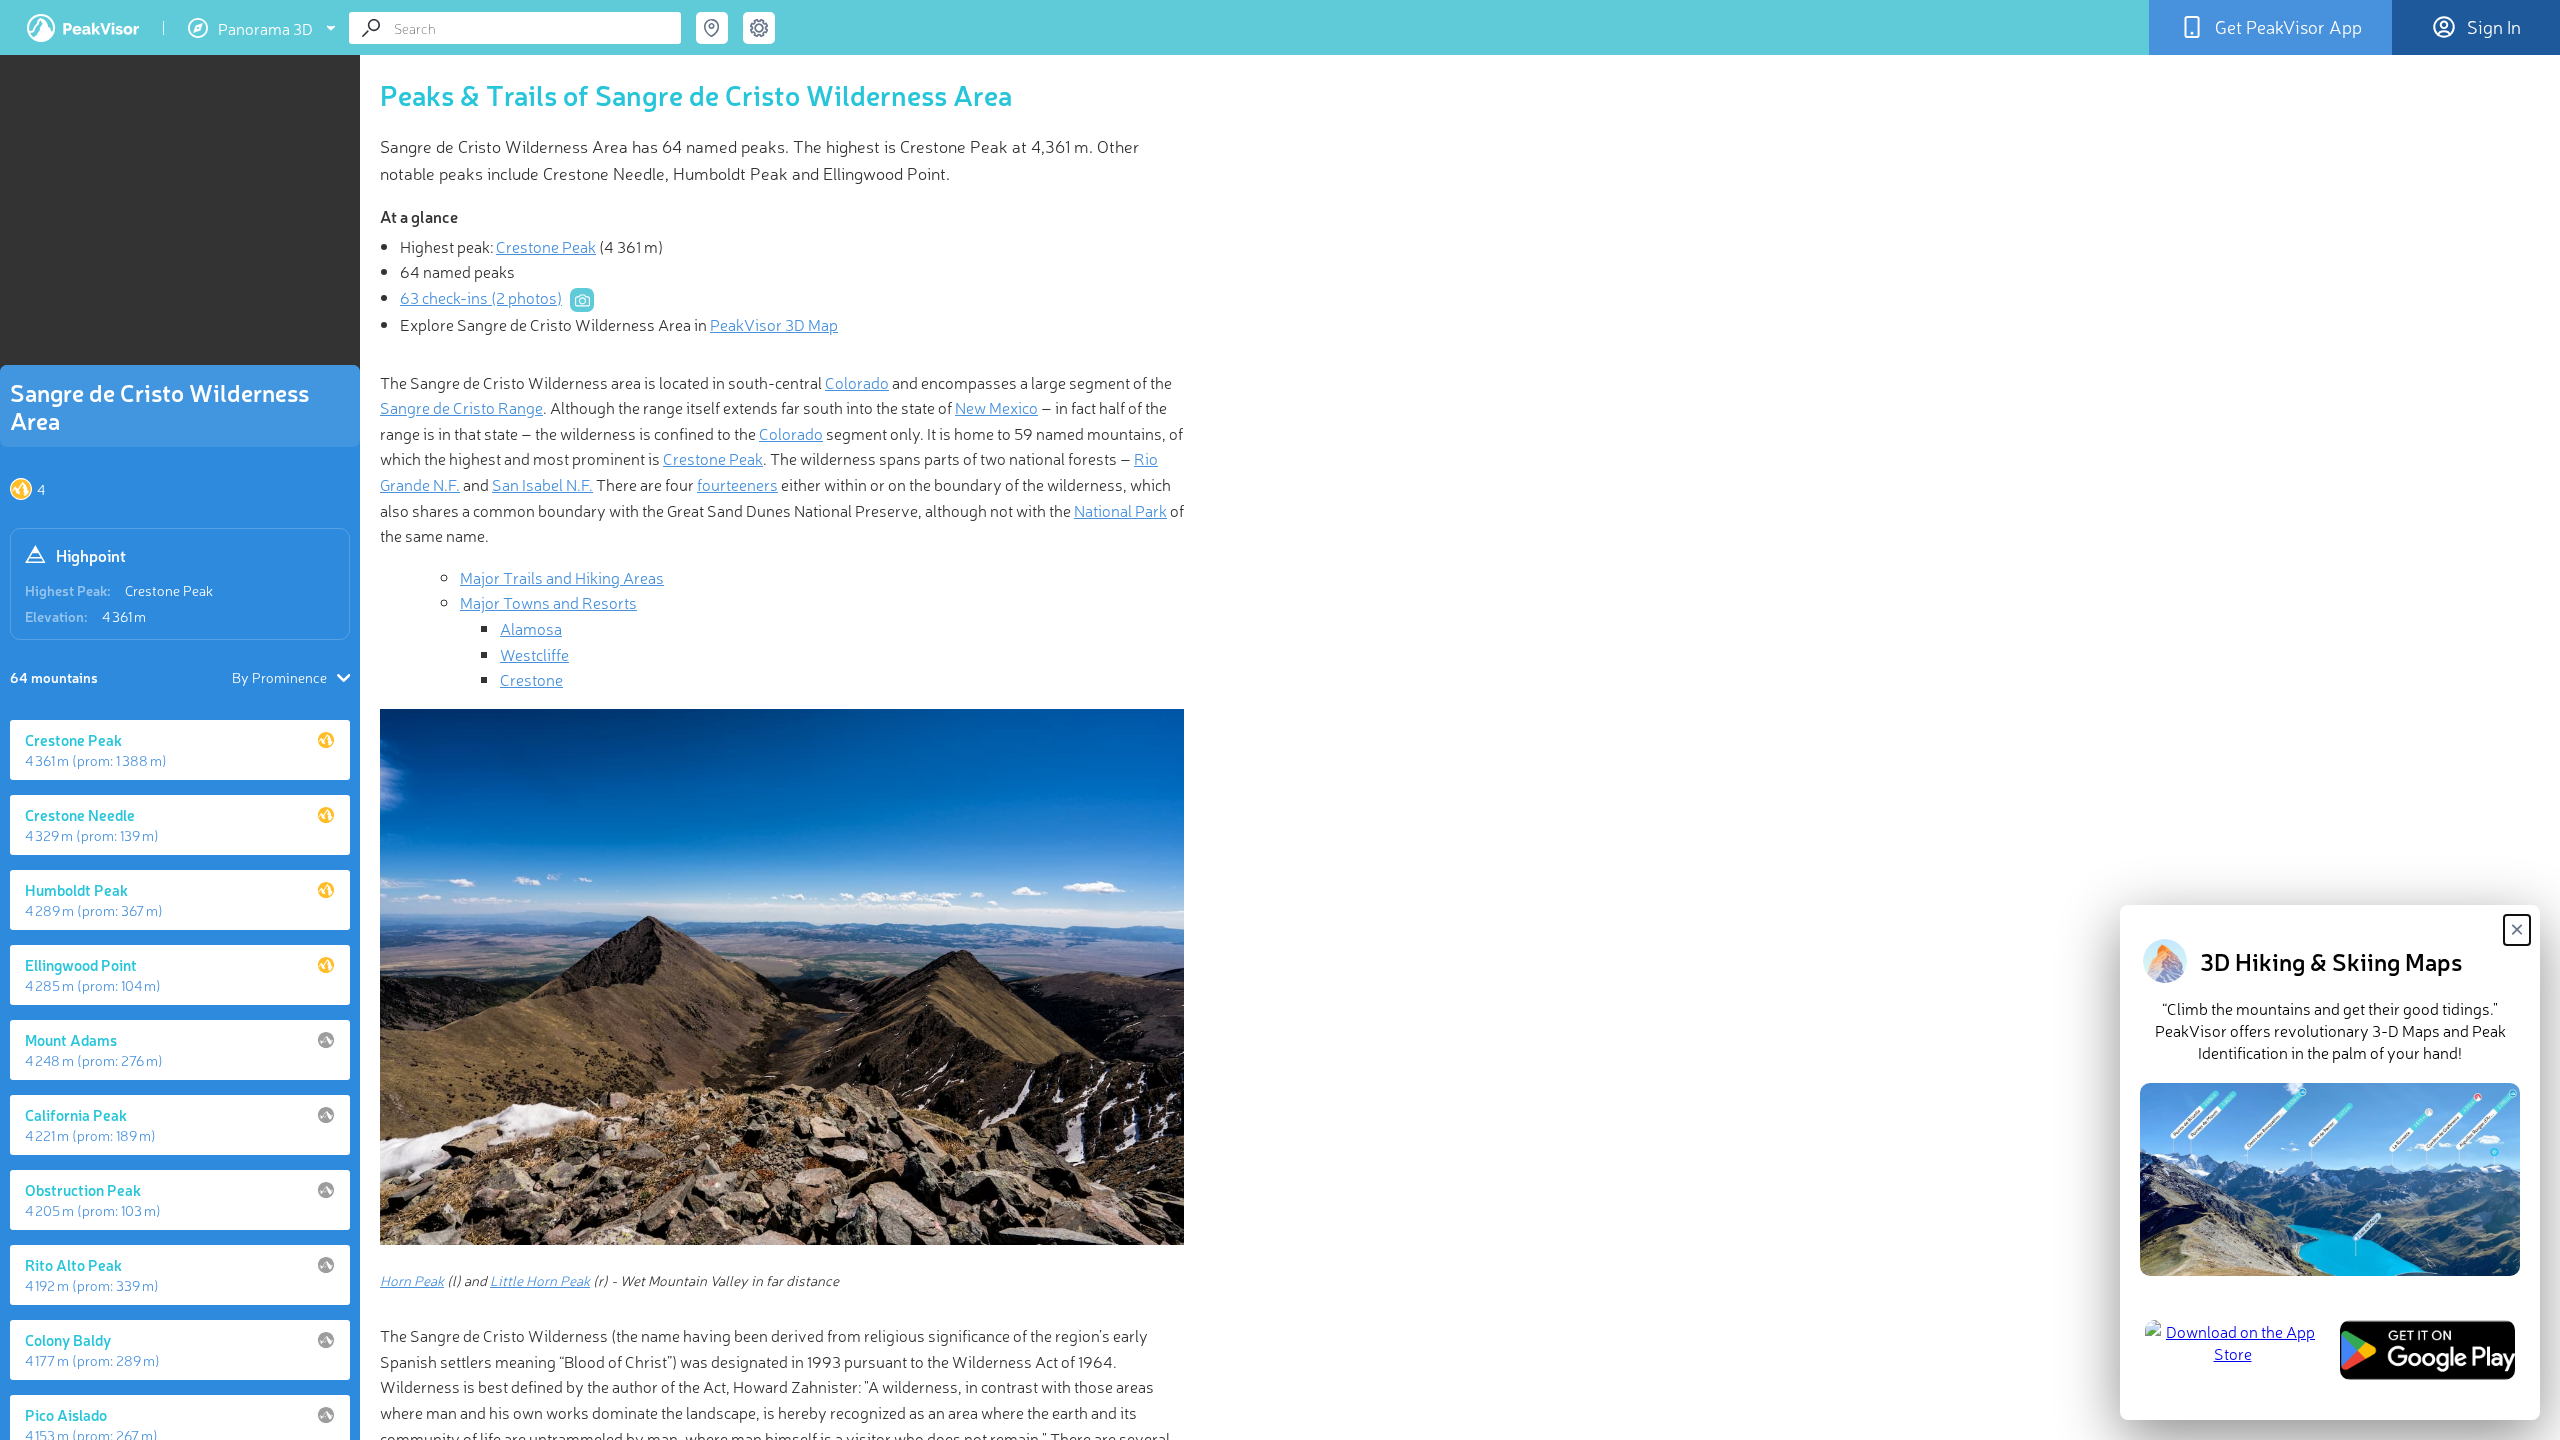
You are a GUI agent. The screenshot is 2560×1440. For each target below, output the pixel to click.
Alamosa (531, 628)
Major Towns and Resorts (548, 602)
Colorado (857, 382)
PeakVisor (83, 28)
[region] (180, 216)
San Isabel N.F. (542, 484)
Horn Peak (412, 1280)
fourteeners (737, 484)
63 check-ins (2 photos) (481, 297)
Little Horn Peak (540, 1280)
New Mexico (996, 407)
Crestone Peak (169, 590)
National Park (1120, 510)
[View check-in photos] (582, 300)
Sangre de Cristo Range (461, 407)
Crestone (531, 679)
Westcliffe (534, 654)
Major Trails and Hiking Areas (562, 577)
